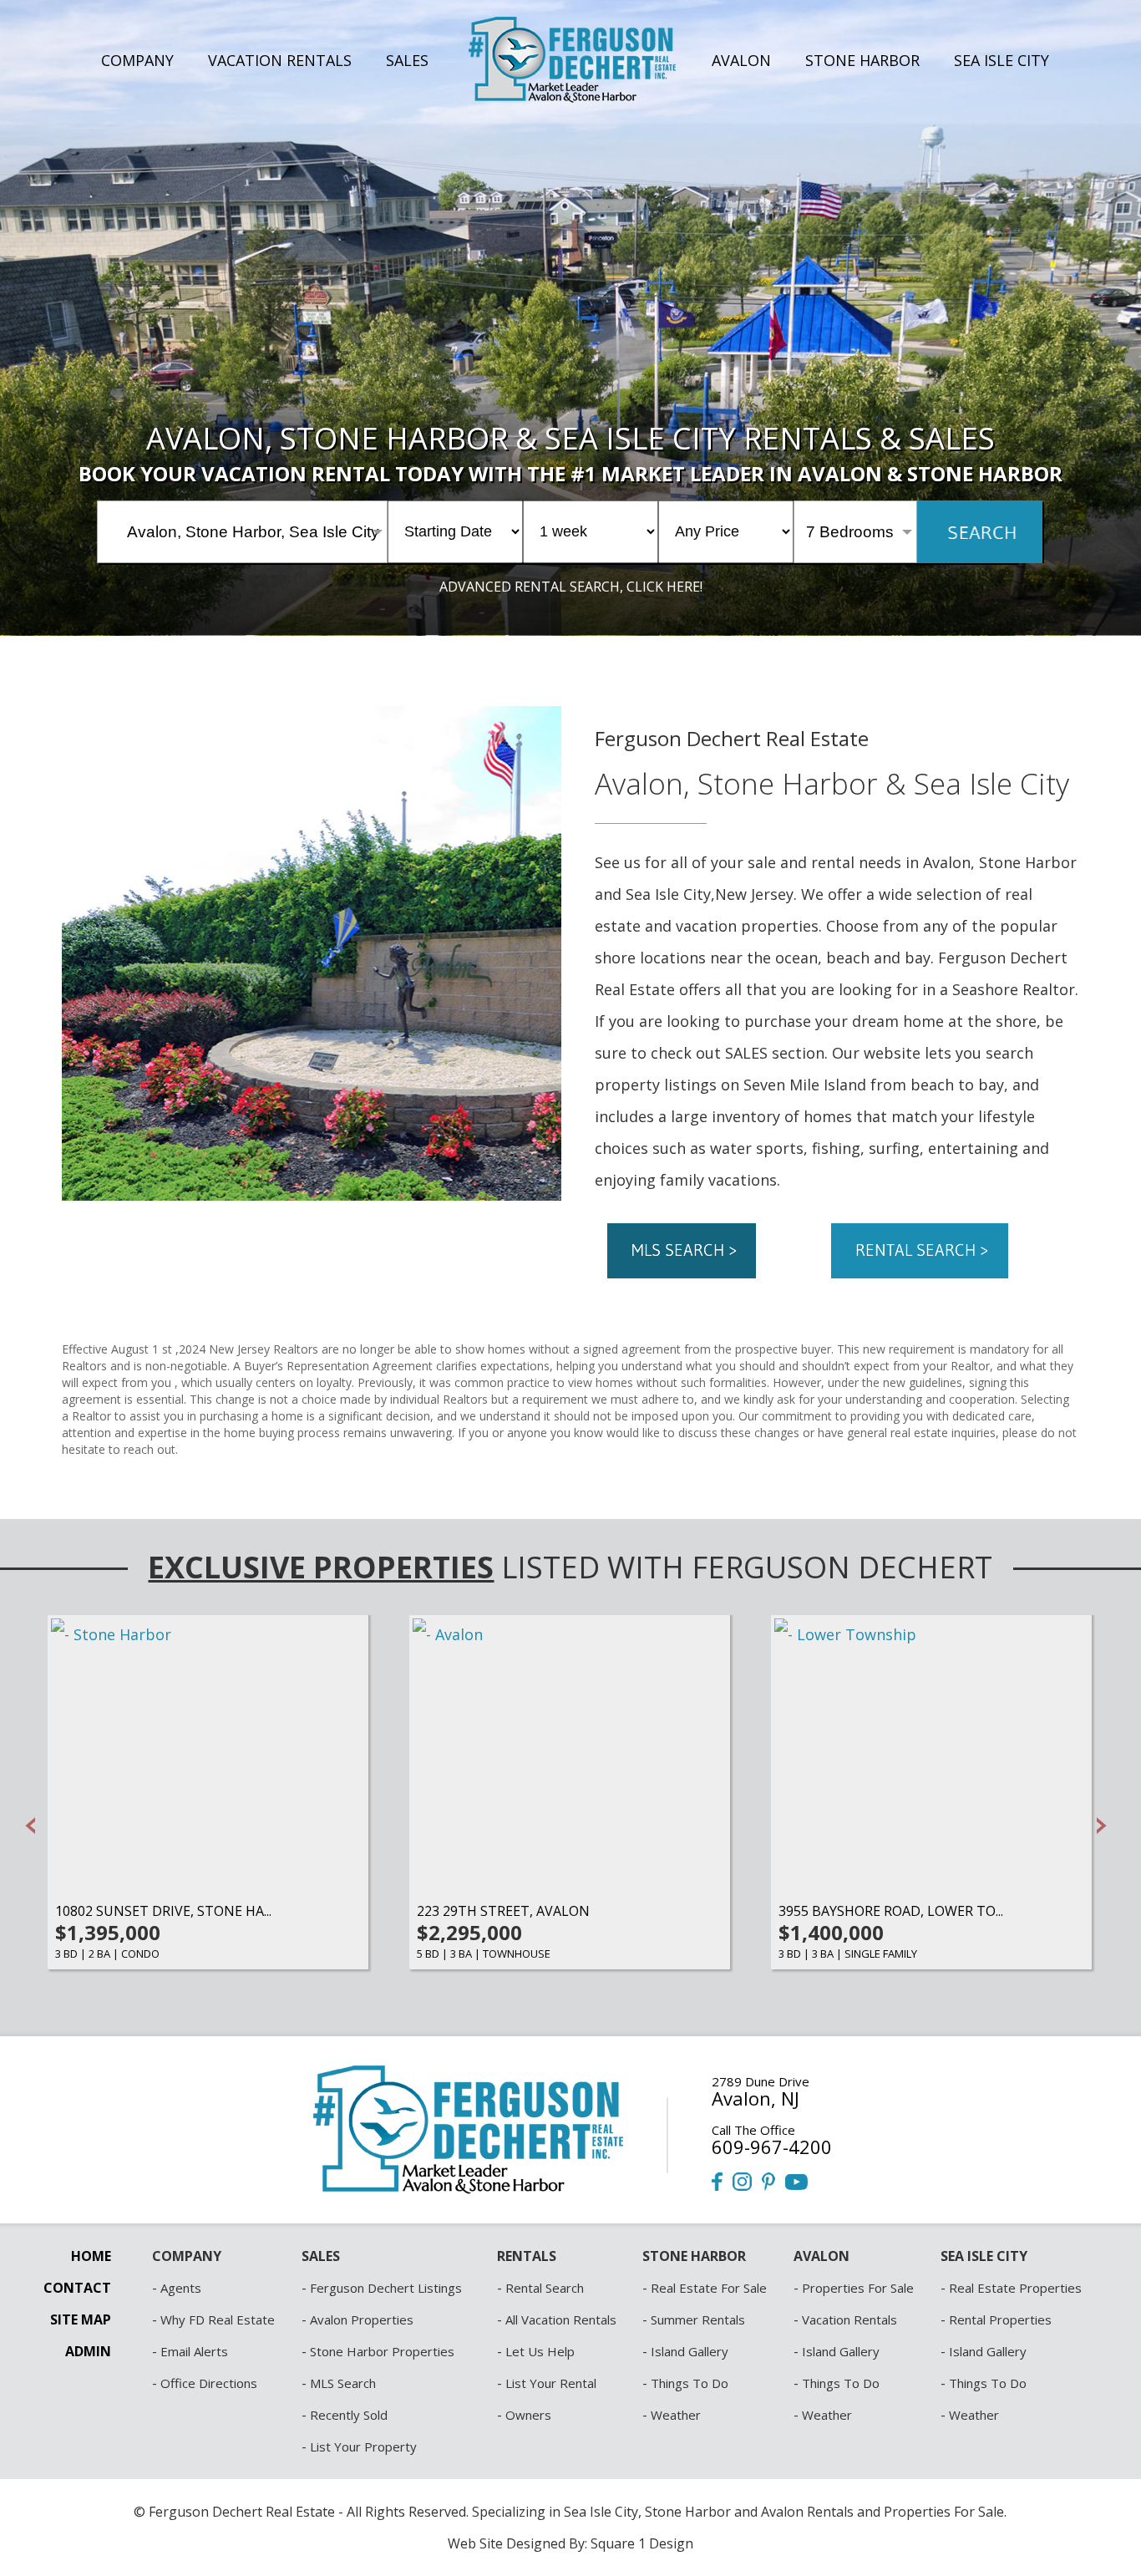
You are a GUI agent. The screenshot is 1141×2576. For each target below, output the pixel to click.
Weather (676, 2415)
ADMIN (88, 2351)
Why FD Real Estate (218, 2319)
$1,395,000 (108, 1932)
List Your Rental (551, 2383)
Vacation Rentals (849, 2319)
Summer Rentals (698, 2319)
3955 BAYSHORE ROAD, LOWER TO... (891, 1911)
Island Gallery (690, 2351)
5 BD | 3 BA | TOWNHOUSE (484, 1954)
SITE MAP (81, 2319)
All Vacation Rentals (561, 2319)
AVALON (741, 60)
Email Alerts (194, 2351)
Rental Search (545, 2288)
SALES (407, 60)
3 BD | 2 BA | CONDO (107, 1954)
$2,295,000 (469, 1932)
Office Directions (209, 2383)
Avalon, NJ (756, 2098)
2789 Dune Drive (761, 2081)
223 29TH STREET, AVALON (503, 1911)
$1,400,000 (831, 1932)
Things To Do (690, 2383)
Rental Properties (1000, 2319)
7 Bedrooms (850, 532)
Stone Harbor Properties (382, 2351)
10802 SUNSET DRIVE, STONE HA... (163, 1911)
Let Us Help (540, 2351)
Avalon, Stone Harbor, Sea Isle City (253, 532)
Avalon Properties (362, 2319)
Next (1102, 1826)
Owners (528, 2415)
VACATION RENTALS (280, 60)
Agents (181, 2288)
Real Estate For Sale (709, 2288)
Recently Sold (349, 2415)
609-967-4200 (772, 2147)
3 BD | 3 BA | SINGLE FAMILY (848, 1954)
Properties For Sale (858, 2288)
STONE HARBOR (862, 60)
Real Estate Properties (1015, 2288)
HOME (91, 2256)
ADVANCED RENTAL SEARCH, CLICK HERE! (571, 587)
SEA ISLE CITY (1002, 60)
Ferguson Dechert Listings (386, 2288)
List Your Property (363, 2446)
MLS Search (343, 2383)
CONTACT (77, 2288)
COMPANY (137, 60)
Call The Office (753, 2130)
